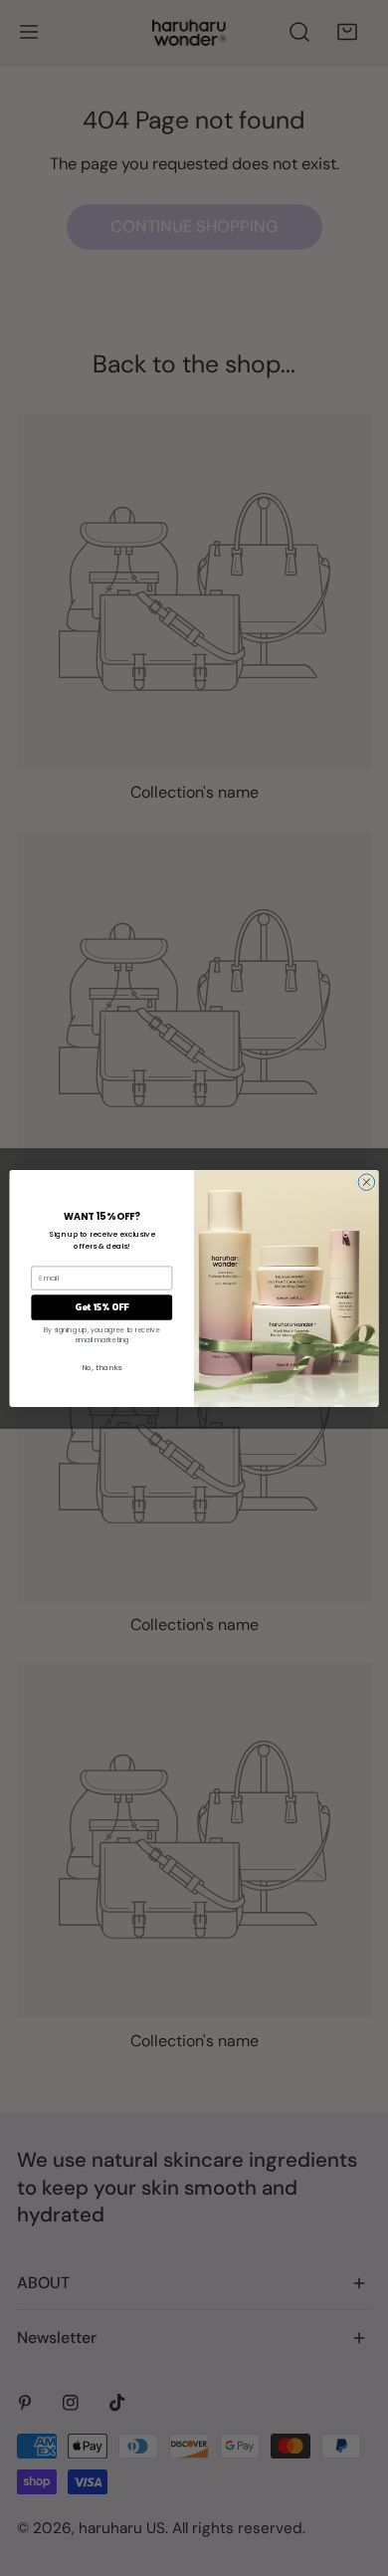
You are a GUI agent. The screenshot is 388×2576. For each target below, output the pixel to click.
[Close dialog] (367, 1181)
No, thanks (102, 1368)
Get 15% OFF (102, 1306)
